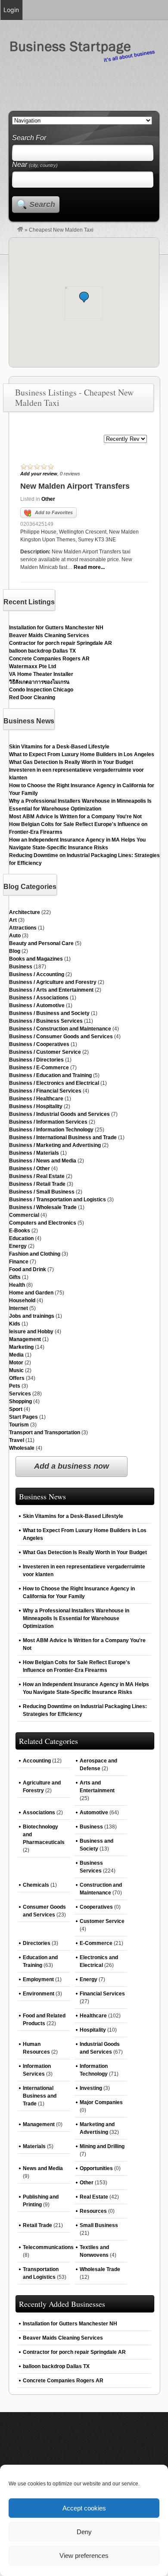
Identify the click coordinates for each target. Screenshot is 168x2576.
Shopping (20, 1401)
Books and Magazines (36, 959)
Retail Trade (37, 2225)
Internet (19, 1308)
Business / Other (30, 1169)
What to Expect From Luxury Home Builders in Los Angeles (82, 754)
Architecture (25, 912)
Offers (17, 1378)
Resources (93, 2211)
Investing (91, 2088)
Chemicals (36, 1885)
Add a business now (72, 1466)
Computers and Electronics (43, 1223)
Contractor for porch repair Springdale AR (61, 643)
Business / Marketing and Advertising (55, 1145)
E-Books (20, 1231)
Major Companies (101, 2102)
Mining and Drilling (102, 2146)
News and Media (43, 2168)
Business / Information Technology (51, 1130)
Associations (39, 1813)
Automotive (94, 1813)
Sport (16, 1409)
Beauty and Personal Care (41, 943)
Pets (15, 1386)
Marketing (21, 1347)
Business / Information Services (48, 1122)
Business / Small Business (42, 1192)
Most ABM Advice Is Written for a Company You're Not (75, 817)
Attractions (23, 928)
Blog (15, 951)
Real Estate (94, 2197)
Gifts (15, 1277)
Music (16, 1370)
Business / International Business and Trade (63, 1137)
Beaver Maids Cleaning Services (49, 635)
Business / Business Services (46, 1021)
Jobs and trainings (32, 1316)
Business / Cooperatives (39, 1044)
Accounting (37, 1761)
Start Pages (23, 1417)
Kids (15, 1324)
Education (21, 1238)
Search (42, 204)
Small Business (99, 2225)
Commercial (24, 1215)
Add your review (39, 474)
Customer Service (102, 1921)
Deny (84, 2532)
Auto (15, 936)
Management (25, 1339)
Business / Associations (39, 998)
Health (17, 1285)
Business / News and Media (43, 1161)
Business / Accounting (37, 974)
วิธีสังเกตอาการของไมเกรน (39, 682)
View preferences (84, 2556)
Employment (38, 1979)
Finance (19, 1262)
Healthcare (93, 2016)
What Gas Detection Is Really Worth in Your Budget (71, 762)
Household (22, 1301)
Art (13, 920)
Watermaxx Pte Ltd (33, 666)
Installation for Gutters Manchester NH (56, 628)
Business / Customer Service (45, 1052)
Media (16, 1355)
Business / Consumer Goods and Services (61, 1037)
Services (20, 1394)
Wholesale (22, 1448)
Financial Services (102, 1994)
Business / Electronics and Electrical (54, 1083)
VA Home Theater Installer (41, 674)
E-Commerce (96, 1943)
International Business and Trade (40, 2096)
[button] (84, 297)
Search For (29, 138)
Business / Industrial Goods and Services (59, 1114)
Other (48, 499)
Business (21, 967)
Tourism (19, 1425)
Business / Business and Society (49, 1013)
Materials (34, 2146)
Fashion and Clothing (35, 1254)
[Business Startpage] (20, 230)
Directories (37, 1943)
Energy (18, 1246)
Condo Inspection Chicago (41, 690)
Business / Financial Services (45, 1091)
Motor (16, 1363)
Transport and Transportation (45, 1433)
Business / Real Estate (37, 1176)
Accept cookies (84, 2508)
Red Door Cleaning (32, 697)
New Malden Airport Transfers (75, 486)
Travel (17, 1440)
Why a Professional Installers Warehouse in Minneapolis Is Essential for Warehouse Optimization (76, 1618)
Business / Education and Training (50, 1075)
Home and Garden (31, 1293)
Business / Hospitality (36, 1106)
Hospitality (93, 2030)
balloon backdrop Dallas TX (42, 651)
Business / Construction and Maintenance (60, 1029)
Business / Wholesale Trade (43, 1207)
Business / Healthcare (36, 1099)
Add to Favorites (54, 512)
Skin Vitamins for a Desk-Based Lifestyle (59, 747)
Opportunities (96, 2168)
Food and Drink (28, 1269)
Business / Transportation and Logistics (58, 1200)
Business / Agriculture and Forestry (53, 982)
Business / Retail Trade (37, 1184)
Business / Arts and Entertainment (51, 990)
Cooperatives (96, 1907)
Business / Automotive (37, 1005)
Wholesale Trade (100, 2269)
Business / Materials (34, 1153)
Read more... (89, 567)
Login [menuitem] (11, 10)
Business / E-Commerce (39, 1068)
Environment (39, 1994)
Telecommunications (48, 2247)
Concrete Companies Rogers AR (49, 659)
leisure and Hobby (31, 1332)
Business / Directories (36, 1060)
